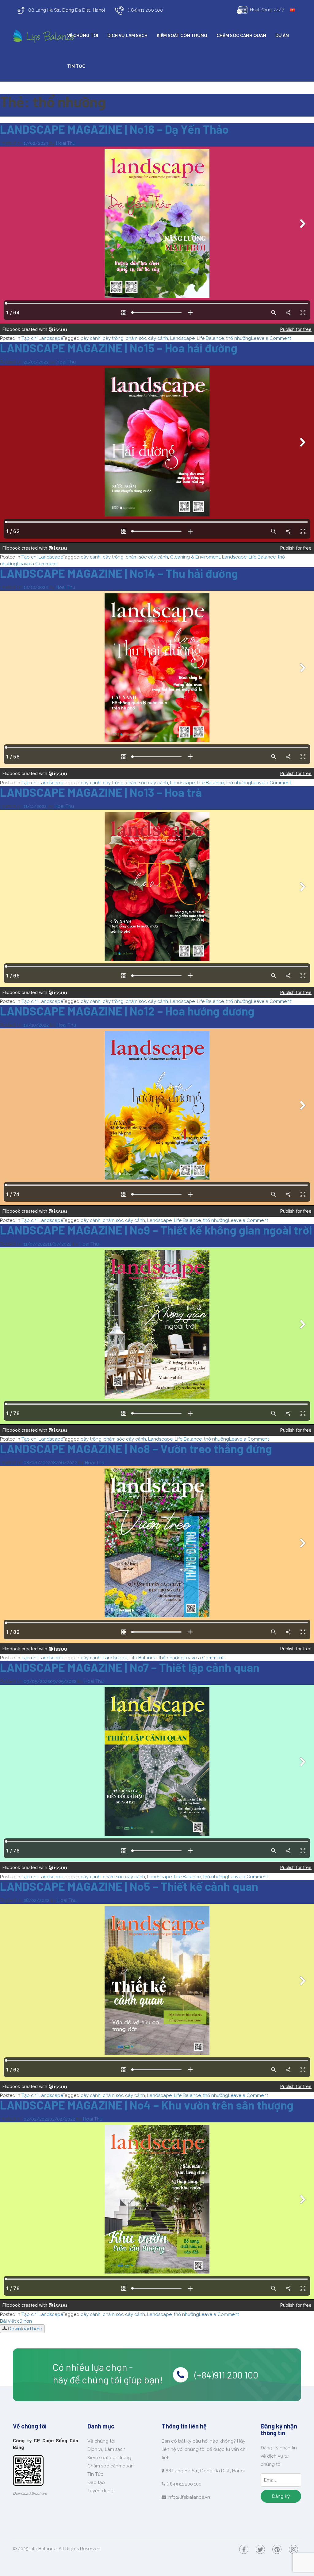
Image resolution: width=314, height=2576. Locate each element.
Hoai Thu (66, 143)
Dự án (282, 36)
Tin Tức (76, 66)
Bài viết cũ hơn (16, 2321)
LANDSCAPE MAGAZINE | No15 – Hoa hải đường (119, 348)
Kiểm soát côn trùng (182, 36)
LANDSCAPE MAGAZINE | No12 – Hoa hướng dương (127, 1011)
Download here (24, 2329)
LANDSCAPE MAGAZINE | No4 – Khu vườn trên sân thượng (147, 2105)
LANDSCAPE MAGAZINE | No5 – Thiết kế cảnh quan (129, 1886)
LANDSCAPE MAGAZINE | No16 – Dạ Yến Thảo (114, 129)
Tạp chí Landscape (42, 338)
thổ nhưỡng (239, 338)
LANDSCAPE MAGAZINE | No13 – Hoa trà (101, 792)
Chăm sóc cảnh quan (241, 36)
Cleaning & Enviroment (195, 557)
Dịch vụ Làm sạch (127, 36)
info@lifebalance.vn (189, 2497)
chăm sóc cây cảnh (147, 338)
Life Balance (210, 338)
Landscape (182, 338)
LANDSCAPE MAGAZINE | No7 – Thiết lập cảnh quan (130, 1667)
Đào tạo (96, 2482)
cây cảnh (91, 338)
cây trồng (113, 338)
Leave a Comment (271, 338)
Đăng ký (281, 2496)
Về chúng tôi (83, 36)
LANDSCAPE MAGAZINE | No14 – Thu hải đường (119, 573)
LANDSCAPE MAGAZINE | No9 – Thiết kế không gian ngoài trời (156, 1230)
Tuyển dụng (100, 2491)
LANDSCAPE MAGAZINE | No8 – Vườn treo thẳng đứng (136, 1449)
